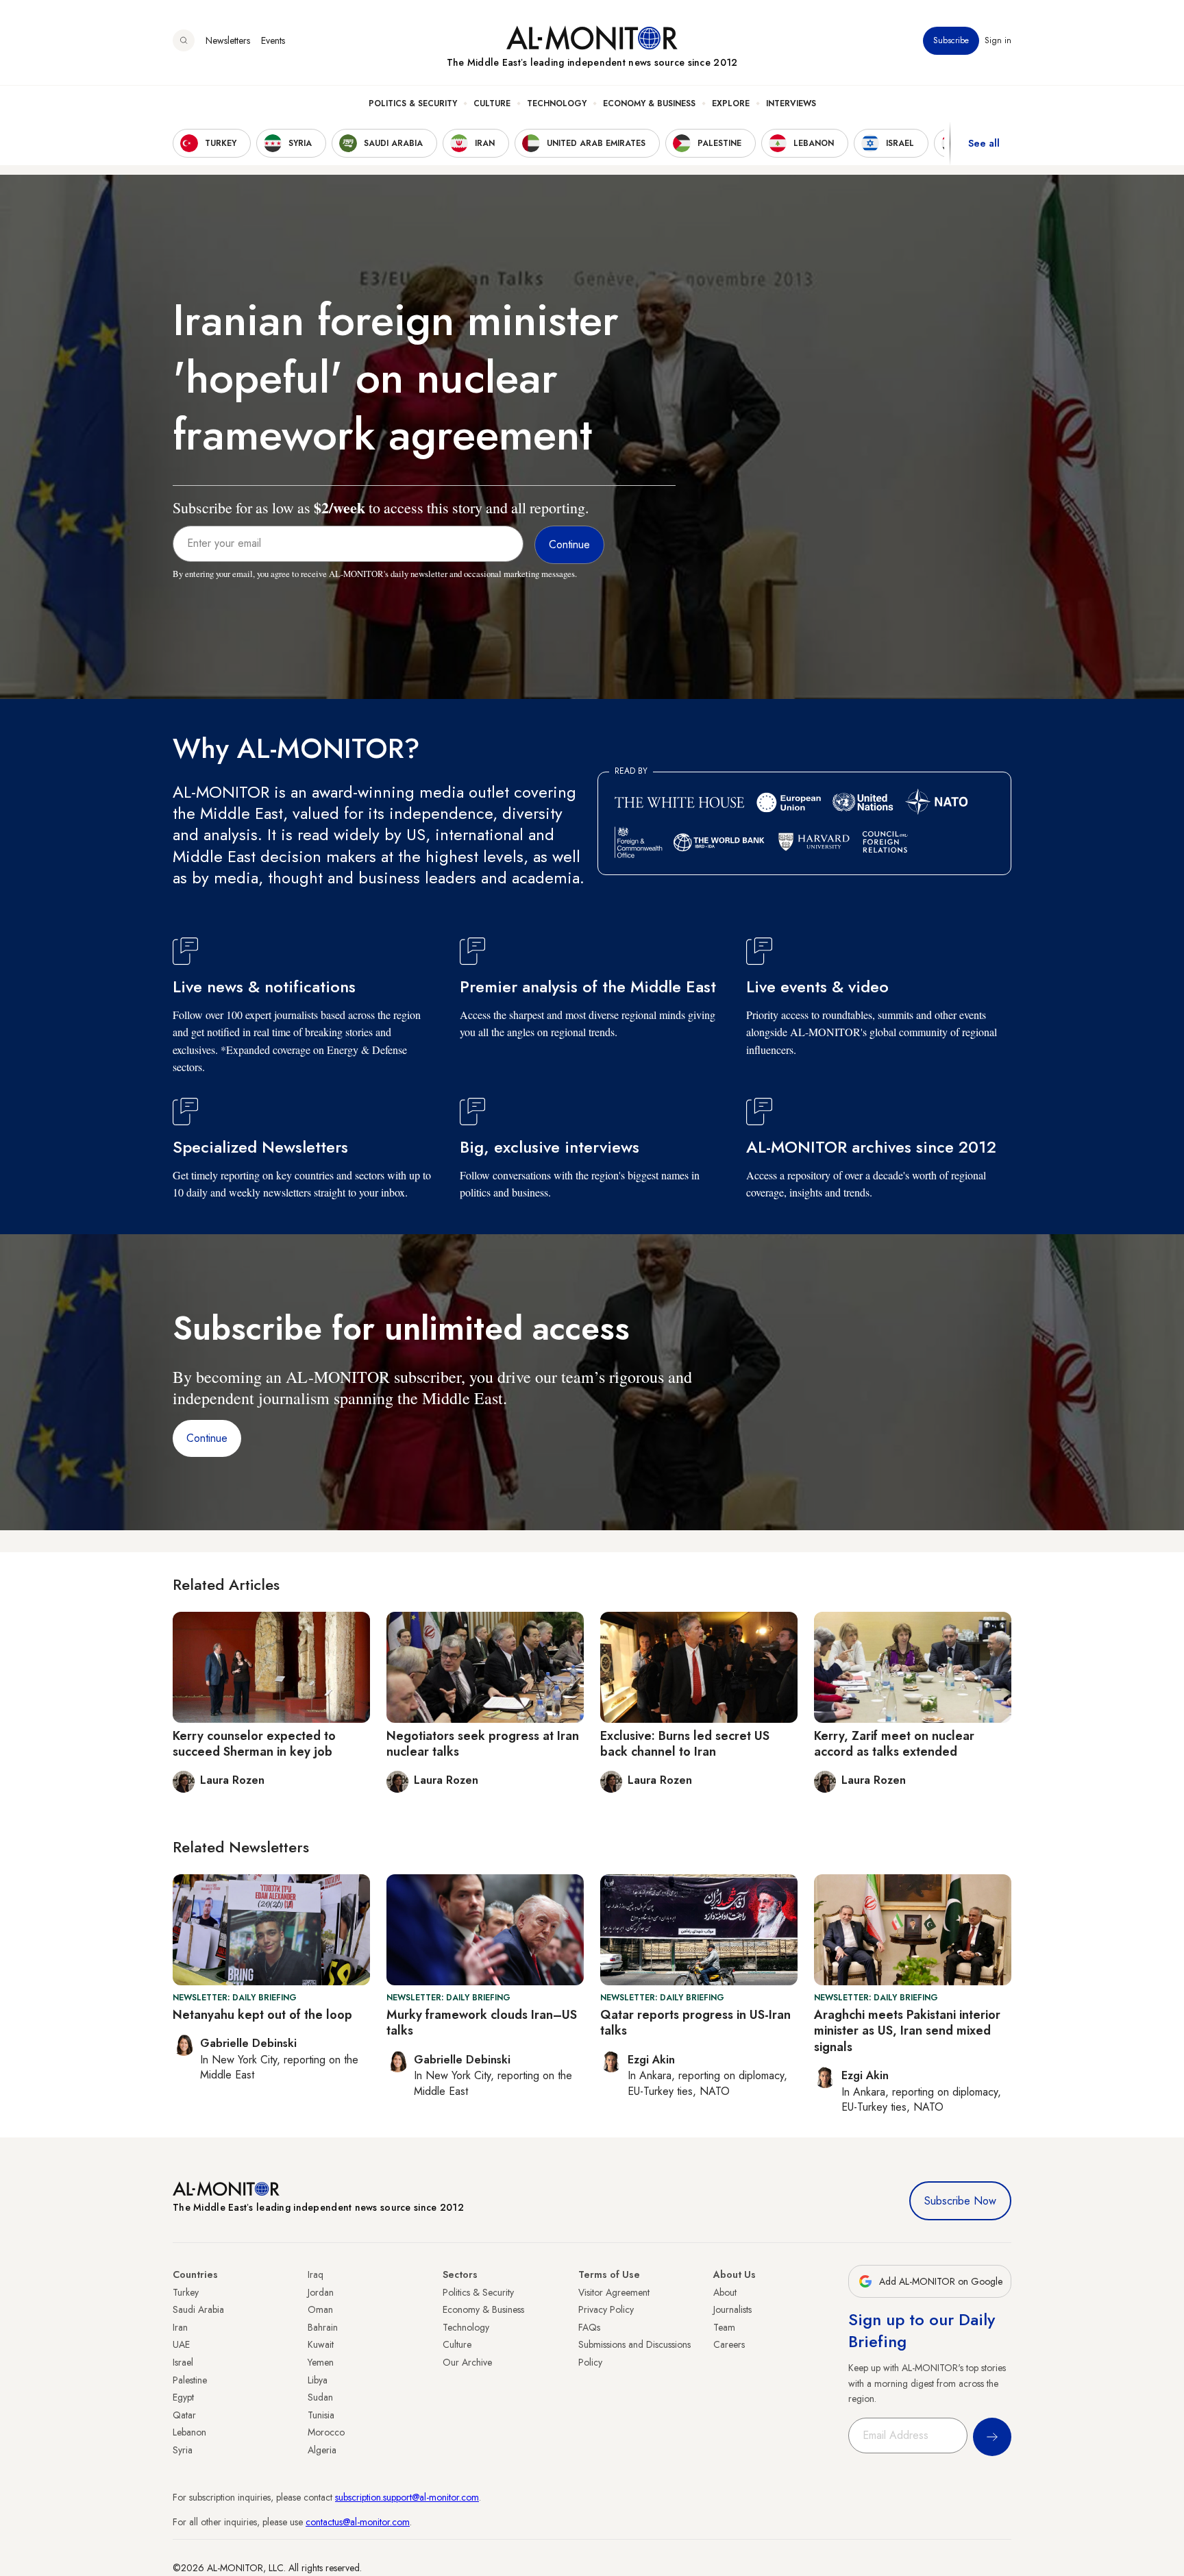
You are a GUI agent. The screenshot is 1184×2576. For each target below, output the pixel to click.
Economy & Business (649, 103)
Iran (180, 2327)
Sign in (998, 40)
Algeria (322, 2450)
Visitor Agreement (614, 2292)
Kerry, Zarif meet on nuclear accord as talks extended (894, 1744)
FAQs (589, 2327)
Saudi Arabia (198, 2309)
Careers (729, 2344)
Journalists (732, 2309)
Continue (207, 1438)
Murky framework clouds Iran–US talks (482, 2023)
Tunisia (321, 2415)
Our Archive (467, 2362)
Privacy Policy (606, 2309)
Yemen (321, 2362)
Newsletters (228, 40)
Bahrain (323, 2327)
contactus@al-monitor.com (358, 2522)
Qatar (184, 2415)
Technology (557, 103)
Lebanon (189, 2432)
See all (984, 143)
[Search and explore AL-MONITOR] (184, 40)
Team (724, 2327)
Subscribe (951, 40)
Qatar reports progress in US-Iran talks (695, 2023)
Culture (492, 103)
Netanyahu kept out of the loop (262, 2015)
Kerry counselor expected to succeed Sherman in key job (254, 1744)
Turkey (186, 2292)
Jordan (321, 2292)
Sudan (320, 2397)
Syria (183, 2450)
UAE (181, 2344)
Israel (183, 2362)
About (725, 2292)
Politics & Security (413, 103)
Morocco (326, 2432)
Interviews (791, 103)
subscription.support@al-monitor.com (407, 2497)
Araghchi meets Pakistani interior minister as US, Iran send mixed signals (907, 2031)
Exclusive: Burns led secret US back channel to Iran (685, 1744)
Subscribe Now (960, 2201)
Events (273, 40)
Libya (318, 2380)
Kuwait (321, 2344)
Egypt (183, 2397)
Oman (320, 2309)
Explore (731, 103)
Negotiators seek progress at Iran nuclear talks (483, 1744)
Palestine (190, 2380)
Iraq (316, 2274)
